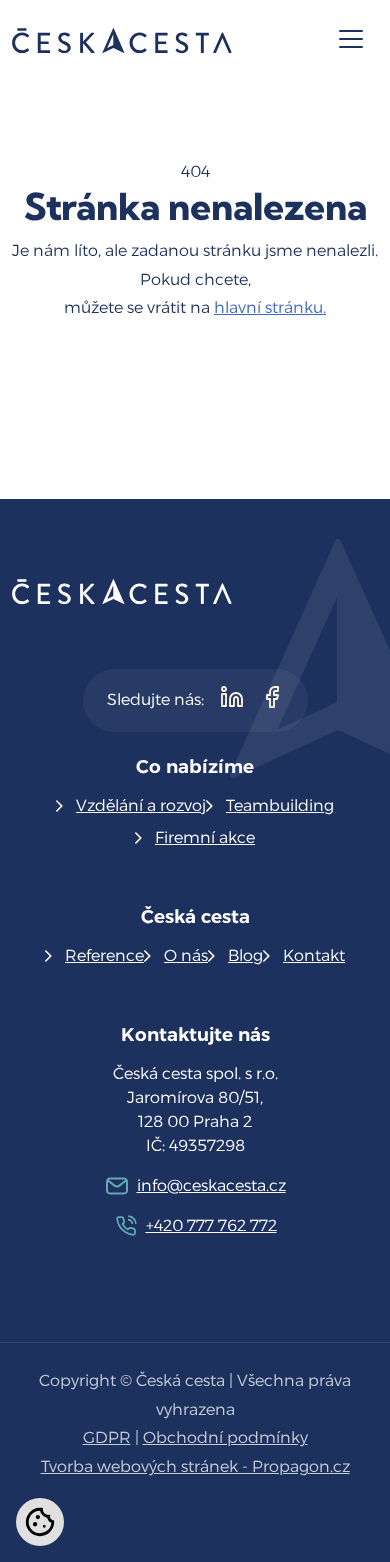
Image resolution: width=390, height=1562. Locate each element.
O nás (186, 955)
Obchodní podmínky (225, 1437)
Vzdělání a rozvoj (141, 805)
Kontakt (314, 955)
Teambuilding (280, 805)
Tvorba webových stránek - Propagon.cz (195, 1466)
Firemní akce (205, 837)
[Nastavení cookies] (40, 1522)
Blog (245, 955)
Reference (104, 955)
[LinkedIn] (232, 700)
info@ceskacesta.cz (211, 1185)
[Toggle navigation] (351, 39)
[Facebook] (272, 700)
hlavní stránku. (270, 307)
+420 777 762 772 (211, 1225)
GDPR (107, 1437)
